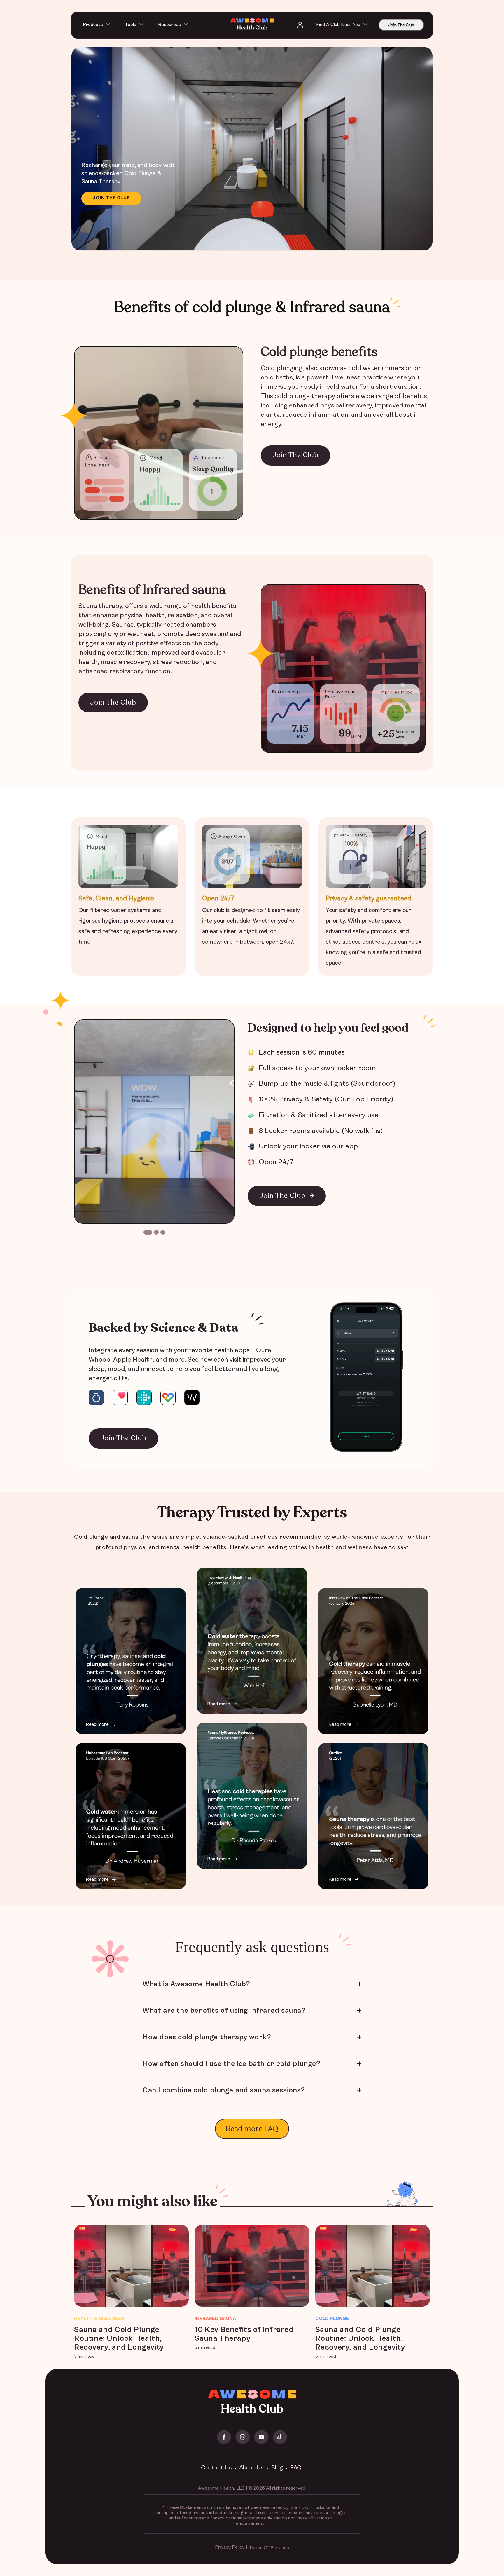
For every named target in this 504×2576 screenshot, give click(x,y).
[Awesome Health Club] (252, 25)
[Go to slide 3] (163, 1232)
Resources (169, 25)
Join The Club (401, 25)
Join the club (111, 198)
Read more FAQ (252, 2129)
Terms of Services (269, 2548)
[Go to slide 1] (148, 1232)
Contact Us (216, 2468)
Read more (97, 1725)
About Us (251, 2468)
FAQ (296, 2468)
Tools (131, 25)
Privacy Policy (230, 2547)
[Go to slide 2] (156, 1232)
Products (93, 25)
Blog (277, 2468)
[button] (99, 25)
